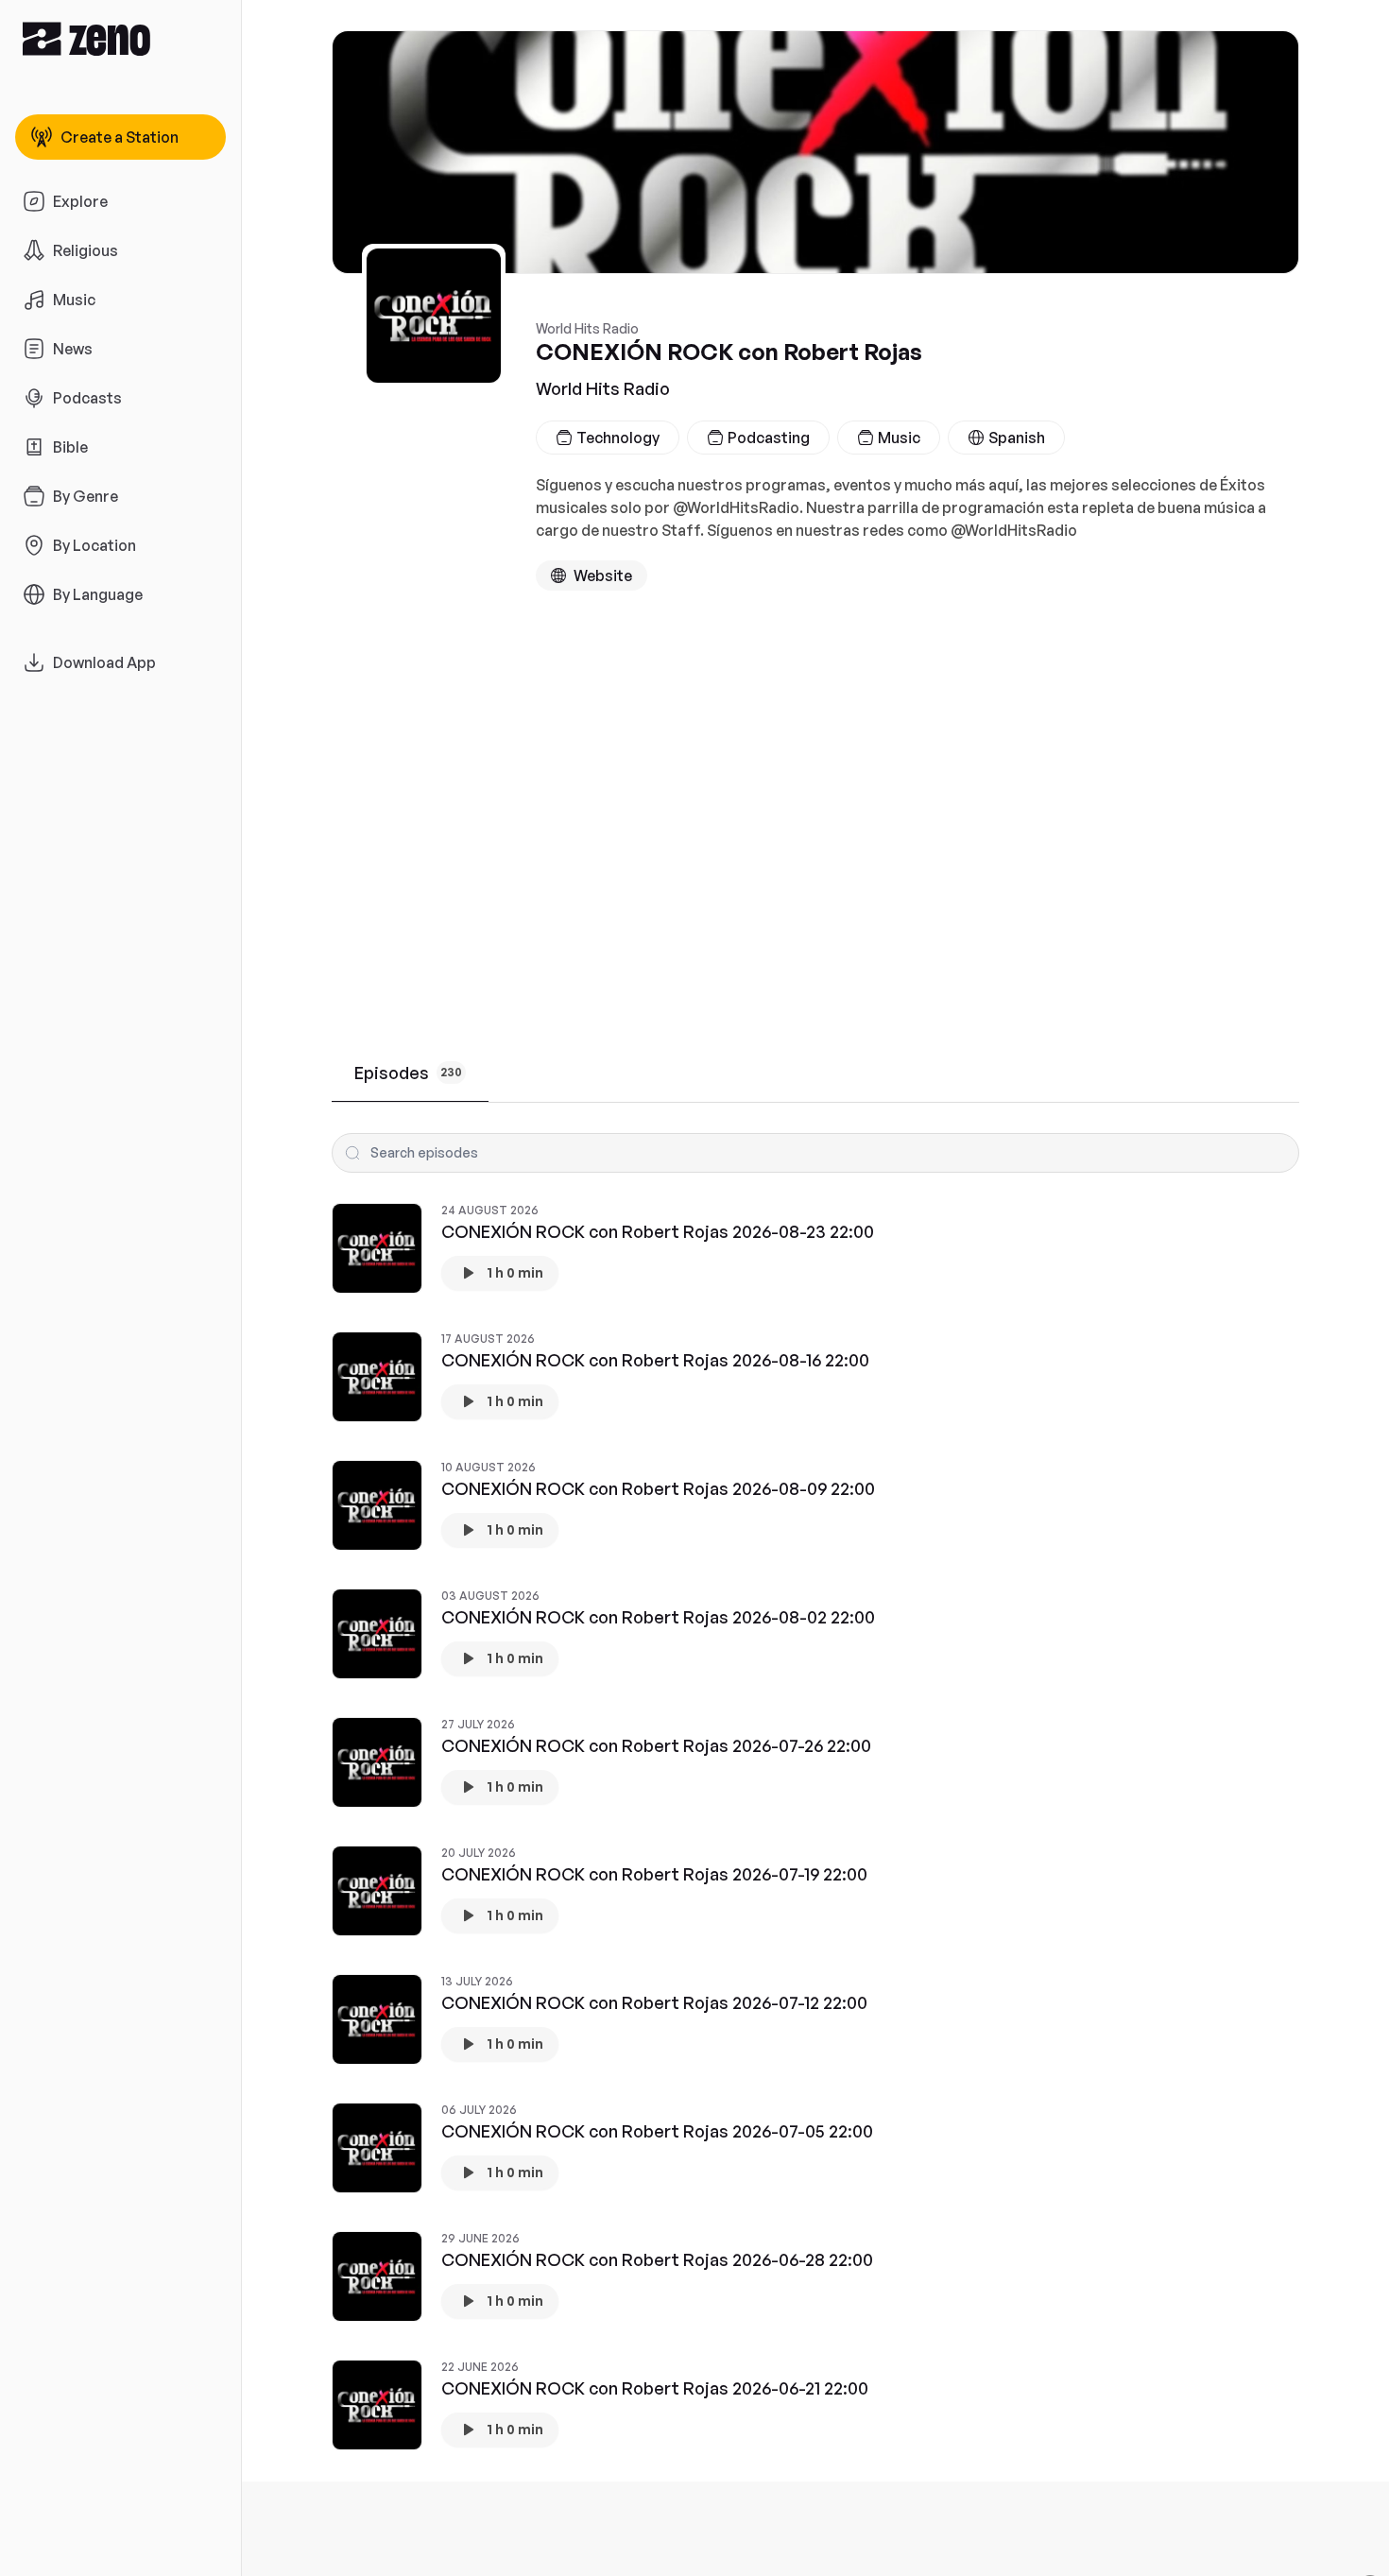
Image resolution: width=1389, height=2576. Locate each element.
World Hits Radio (603, 388)
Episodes (408, 1073)
